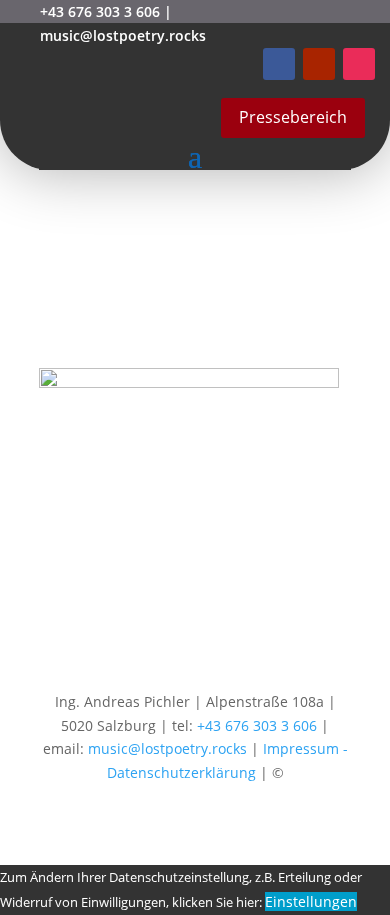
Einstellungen (311, 901)
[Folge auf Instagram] (359, 64)
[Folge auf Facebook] (279, 64)
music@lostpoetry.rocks (123, 35)
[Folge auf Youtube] (319, 64)
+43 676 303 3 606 (100, 11)
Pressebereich (293, 117)
